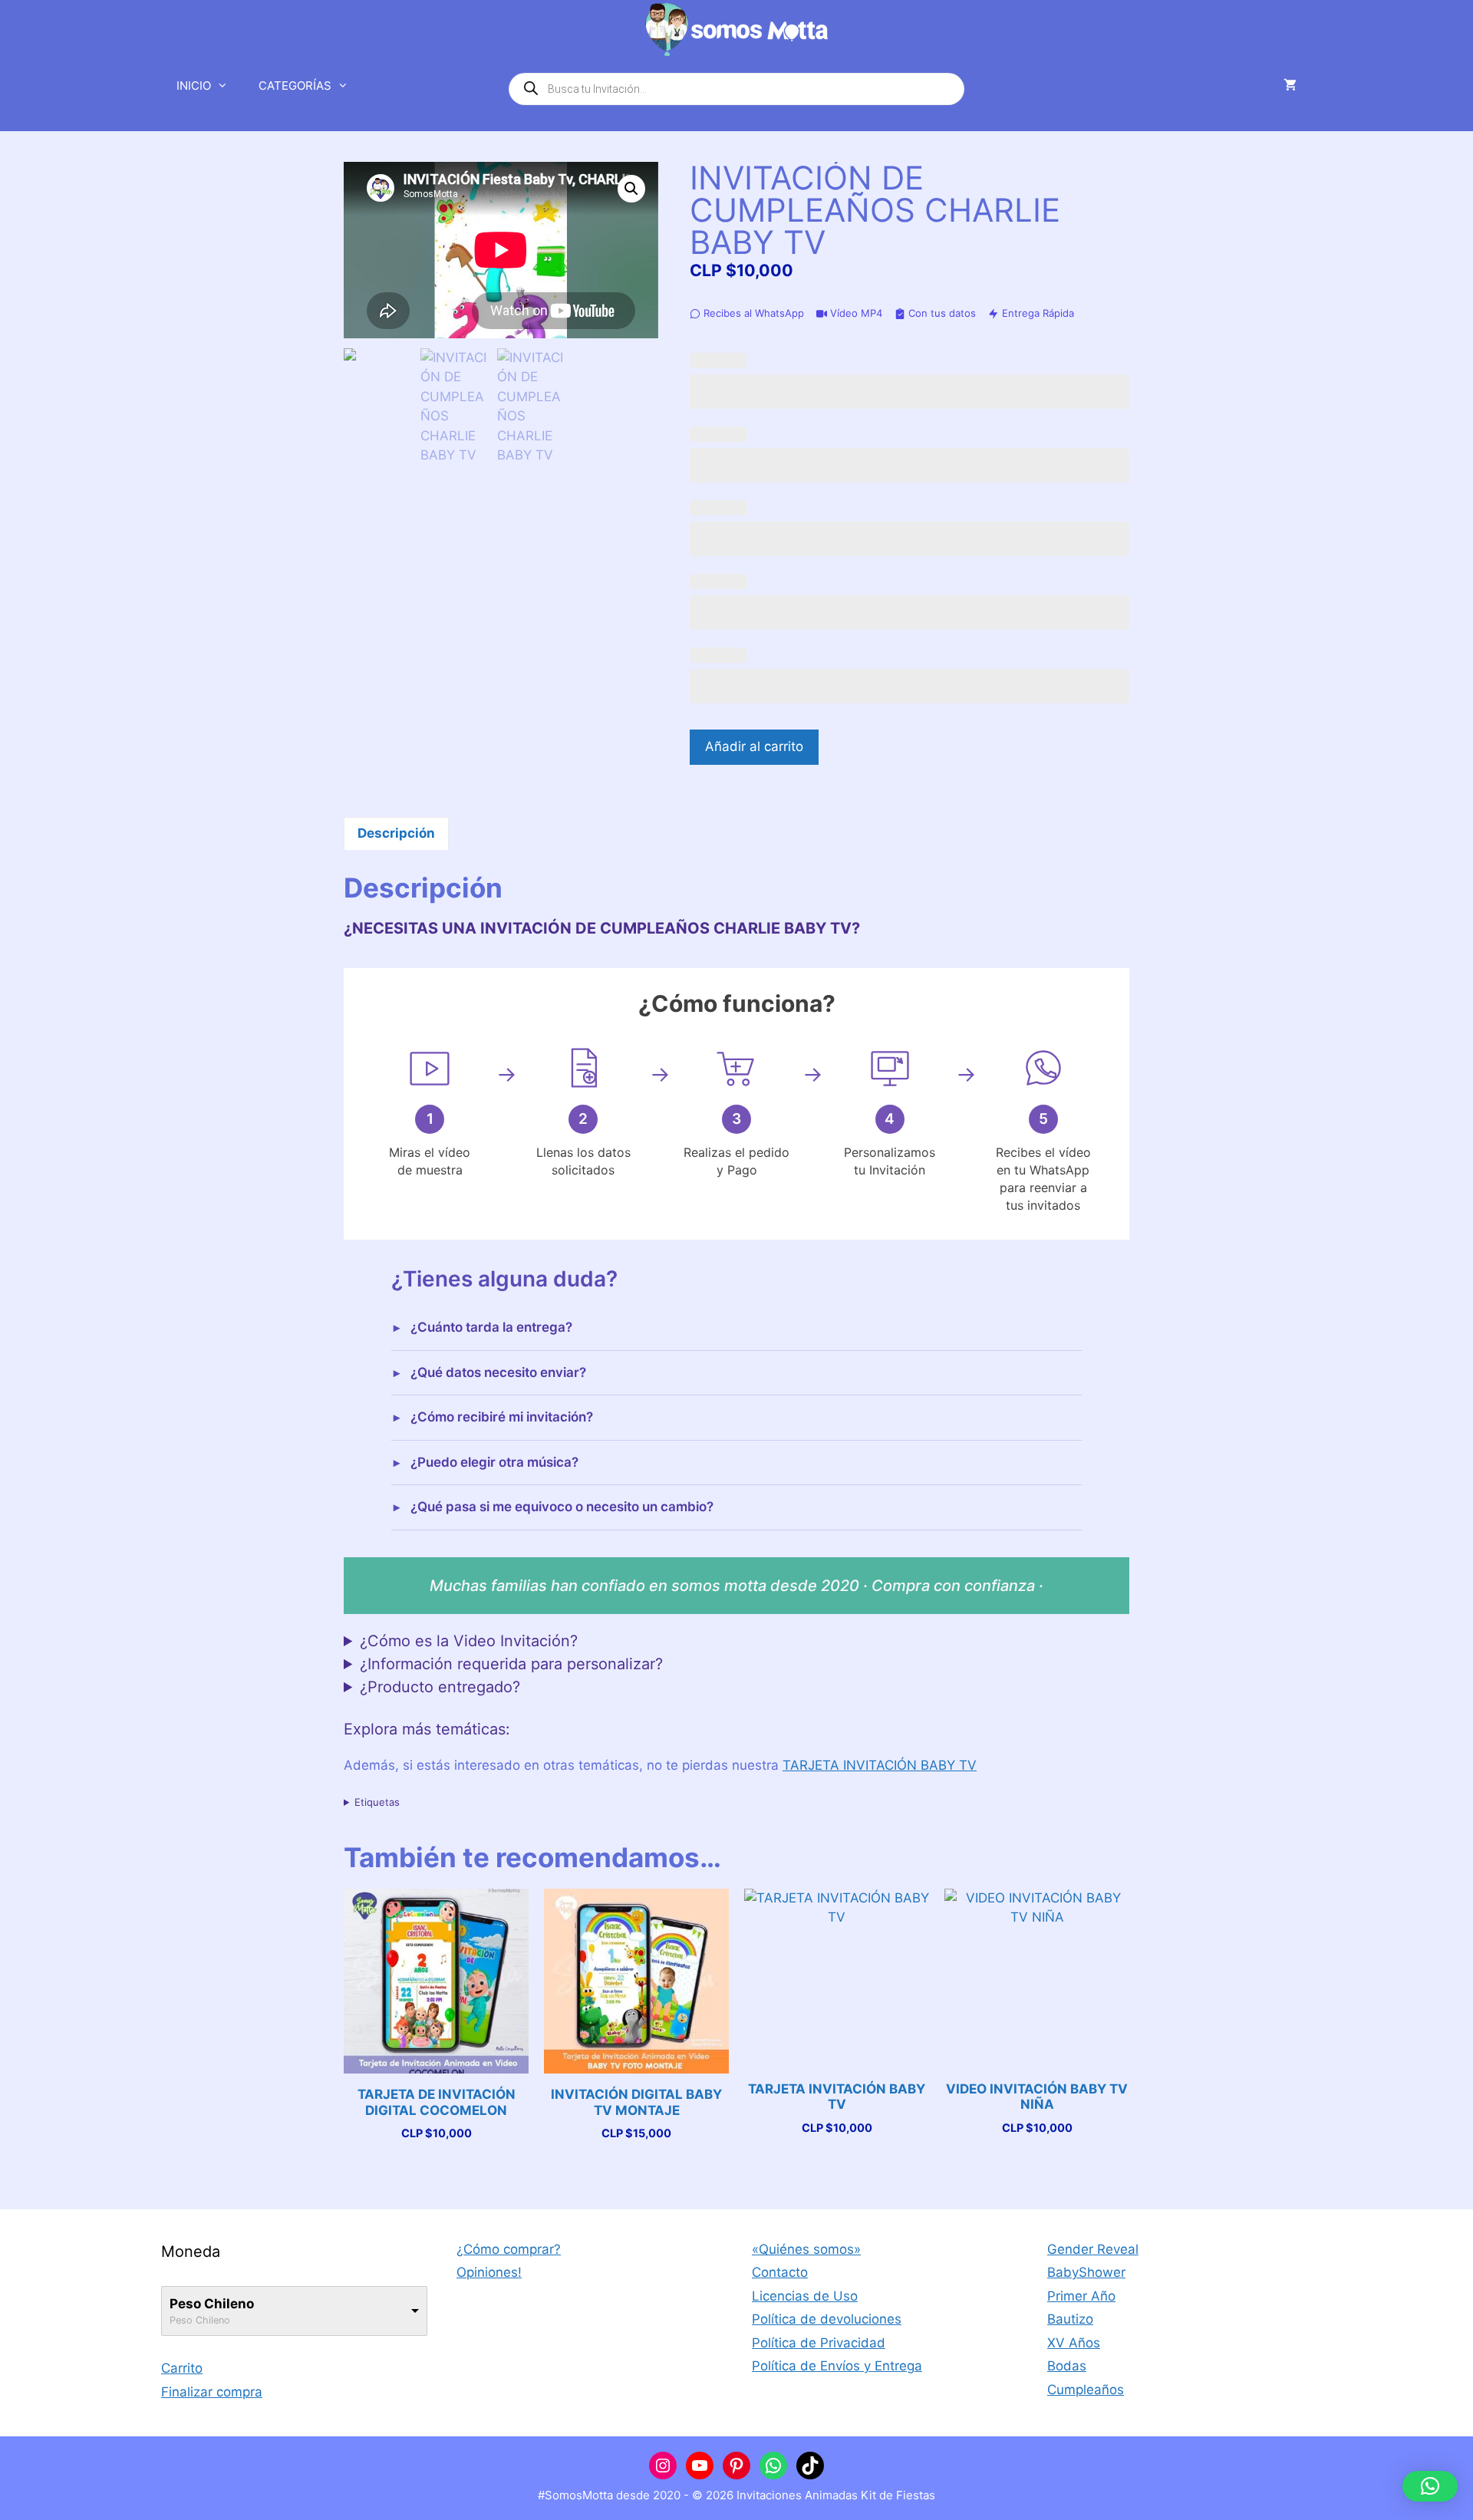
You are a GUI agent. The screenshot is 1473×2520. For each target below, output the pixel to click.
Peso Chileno (212, 2304)
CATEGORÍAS (295, 86)
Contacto (780, 2272)
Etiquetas (377, 1802)
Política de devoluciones (827, 2319)
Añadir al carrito (754, 746)
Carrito (182, 2368)
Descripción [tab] (396, 833)
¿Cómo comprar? (509, 2249)
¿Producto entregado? (440, 1687)
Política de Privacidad (819, 2343)
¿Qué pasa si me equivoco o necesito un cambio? (562, 1507)
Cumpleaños (1086, 2390)
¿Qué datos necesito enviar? (498, 1372)
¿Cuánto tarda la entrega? (491, 1327)
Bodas (1067, 2366)
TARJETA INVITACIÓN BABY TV (880, 1765)
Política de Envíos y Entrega (837, 2366)
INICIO (194, 86)
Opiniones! (489, 2272)
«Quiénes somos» (806, 2249)
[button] (631, 189)
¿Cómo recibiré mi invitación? (502, 1417)
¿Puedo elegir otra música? (494, 1462)
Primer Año (1081, 2296)
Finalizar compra (212, 2392)
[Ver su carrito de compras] (1290, 86)
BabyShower (1086, 2272)
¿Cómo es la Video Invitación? (469, 1641)
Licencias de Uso (805, 2296)
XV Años (1074, 2343)
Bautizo (1070, 2319)
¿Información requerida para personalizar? (511, 1664)
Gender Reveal (1093, 2249)
